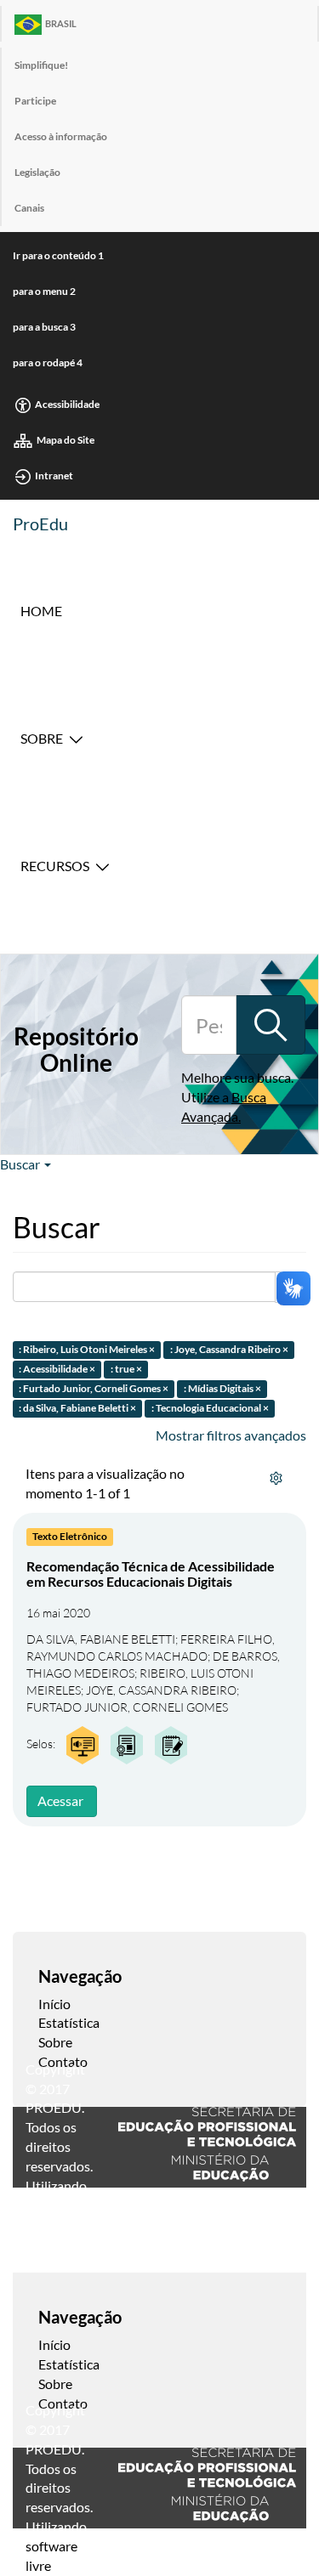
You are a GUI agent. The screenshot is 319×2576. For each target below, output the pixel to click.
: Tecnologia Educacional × (210, 1408)
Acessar (60, 1800)
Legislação (37, 172)
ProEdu (40, 524)
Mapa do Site (66, 440)
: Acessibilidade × (57, 1369)
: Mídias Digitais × (222, 1388)
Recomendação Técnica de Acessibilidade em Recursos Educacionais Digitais (151, 1574)
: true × (126, 1369)
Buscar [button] (21, 1164)
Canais (29, 208)
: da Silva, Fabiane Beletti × (77, 1408)
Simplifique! (41, 65)
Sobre (42, 738)
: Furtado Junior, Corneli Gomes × (94, 1388)
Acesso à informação (61, 136)
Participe (35, 101)
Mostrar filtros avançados (231, 1435)
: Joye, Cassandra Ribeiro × (229, 1350)
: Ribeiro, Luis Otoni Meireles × (87, 1350)
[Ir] (271, 1025)
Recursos (55, 866)
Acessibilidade (67, 404)
